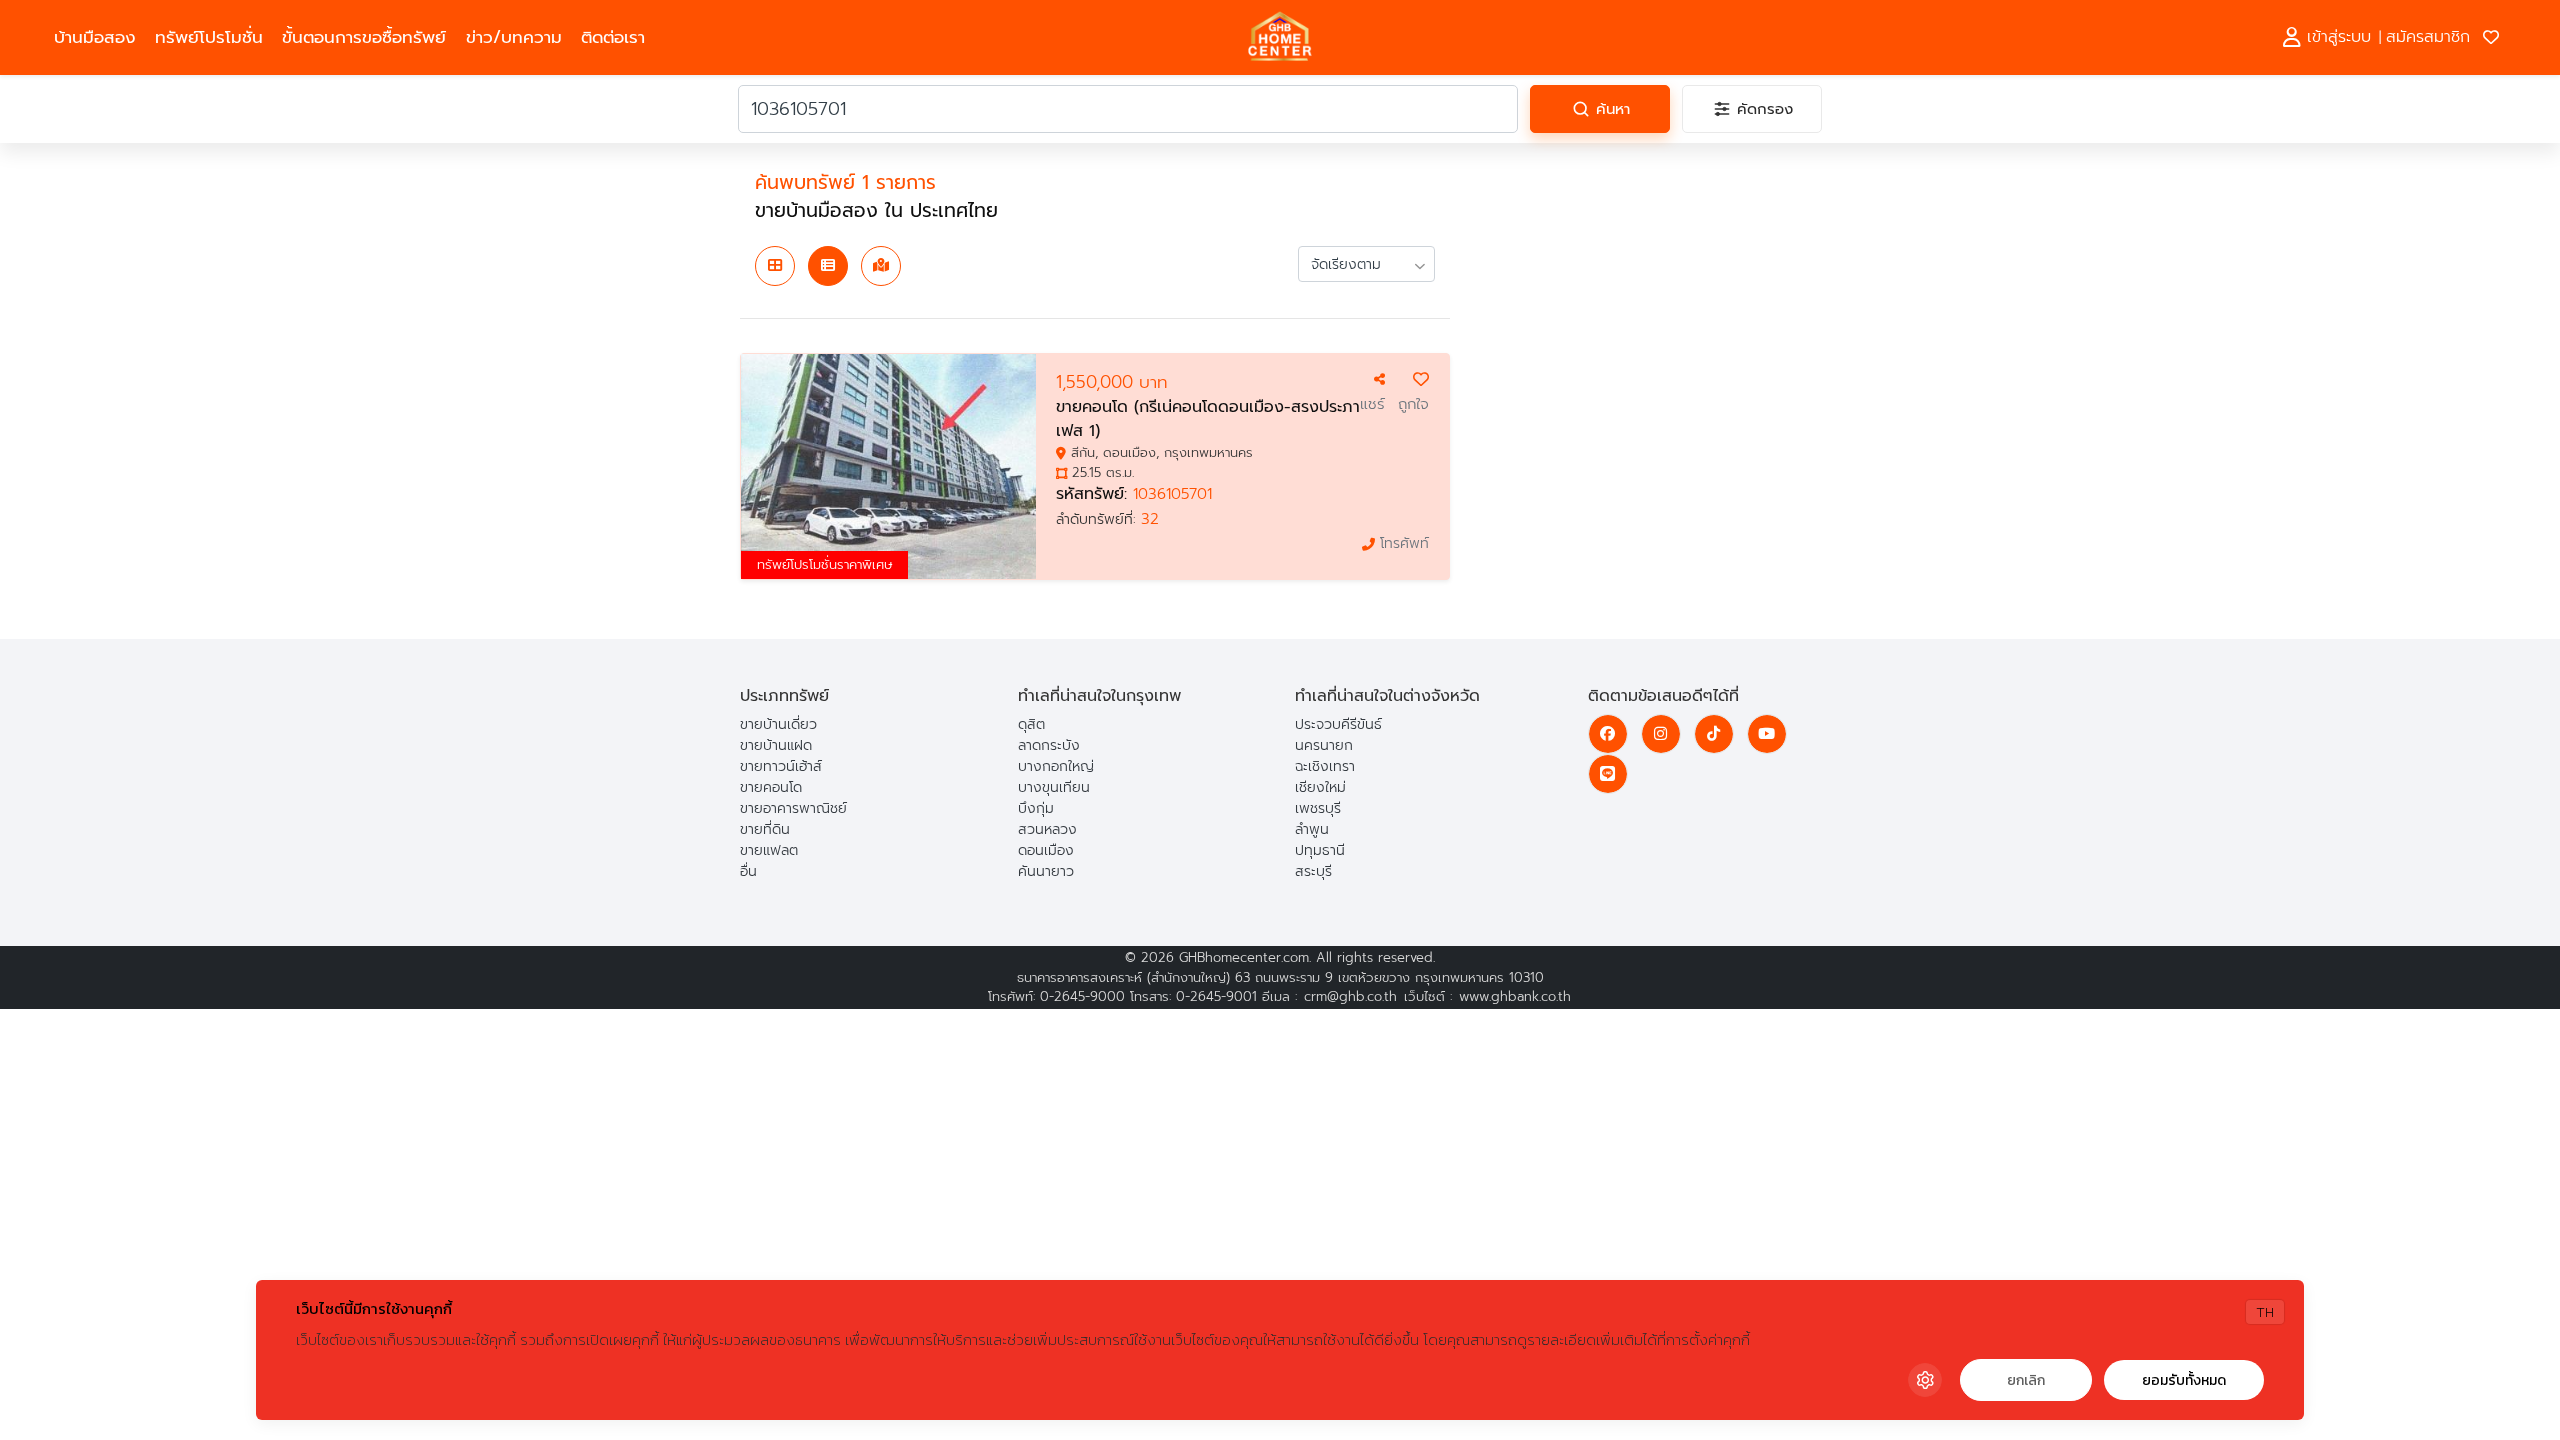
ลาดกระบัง (1049, 745)
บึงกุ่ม (1036, 808)
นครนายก (1324, 745)
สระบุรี (1313, 871)
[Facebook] (1608, 734)
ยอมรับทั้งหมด (2184, 1380)
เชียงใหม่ (1320, 787)
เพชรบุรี (1318, 808)
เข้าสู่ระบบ (2336, 37)
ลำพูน (1312, 829)
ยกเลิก (2026, 1380)
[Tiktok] (1714, 734)
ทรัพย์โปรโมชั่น (209, 37)
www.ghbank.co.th (1515, 996)
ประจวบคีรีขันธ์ (1338, 724)
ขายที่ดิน (765, 829)
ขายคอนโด (771, 787)
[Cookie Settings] (1925, 1380)
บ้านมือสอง (95, 37)
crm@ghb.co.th (1350, 996)
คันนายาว (1046, 871)
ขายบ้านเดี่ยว (778, 724)
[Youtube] (1767, 734)
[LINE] (1608, 774)
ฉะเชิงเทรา (1325, 766)
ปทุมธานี (1320, 850)
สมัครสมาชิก (2428, 37)
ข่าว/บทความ (514, 37)
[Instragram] (1661, 734)
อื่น (748, 871)
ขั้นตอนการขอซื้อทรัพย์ (364, 37)
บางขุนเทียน (1054, 787)
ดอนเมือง (1046, 850)
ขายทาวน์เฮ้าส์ (781, 766)
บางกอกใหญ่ (1056, 766)
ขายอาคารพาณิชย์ (793, 808)
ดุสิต (1031, 724)
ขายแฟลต (769, 850)
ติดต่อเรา (613, 37)
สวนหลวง (1047, 829)
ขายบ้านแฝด (776, 745)
